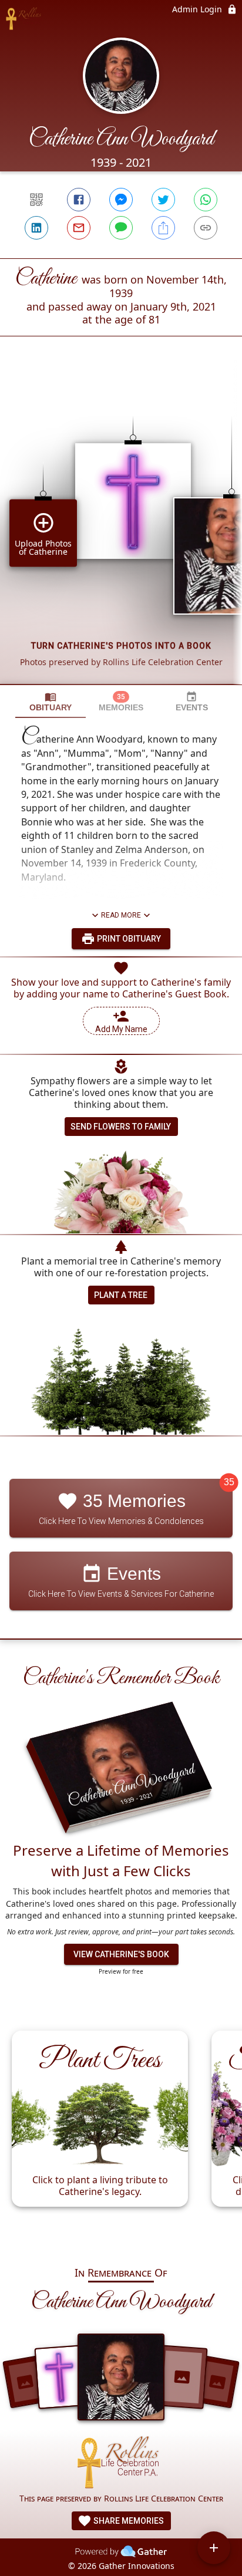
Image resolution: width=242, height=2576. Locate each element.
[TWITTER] (163, 200)
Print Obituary (128, 939)
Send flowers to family (121, 1127)
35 (229, 1483)
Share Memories (128, 2521)
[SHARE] (163, 228)
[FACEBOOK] (79, 200)
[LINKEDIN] (36, 228)
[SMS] (121, 228)
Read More (121, 915)
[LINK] (206, 228)
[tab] (51, 702)
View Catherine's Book (121, 1954)
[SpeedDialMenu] (214, 2548)
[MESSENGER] (121, 200)
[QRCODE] (36, 200)
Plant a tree (121, 1295)
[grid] (121, 530)
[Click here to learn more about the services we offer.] (121, 2464)
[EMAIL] (79, 228)
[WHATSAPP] (206, 200)
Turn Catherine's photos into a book (121, 646)
